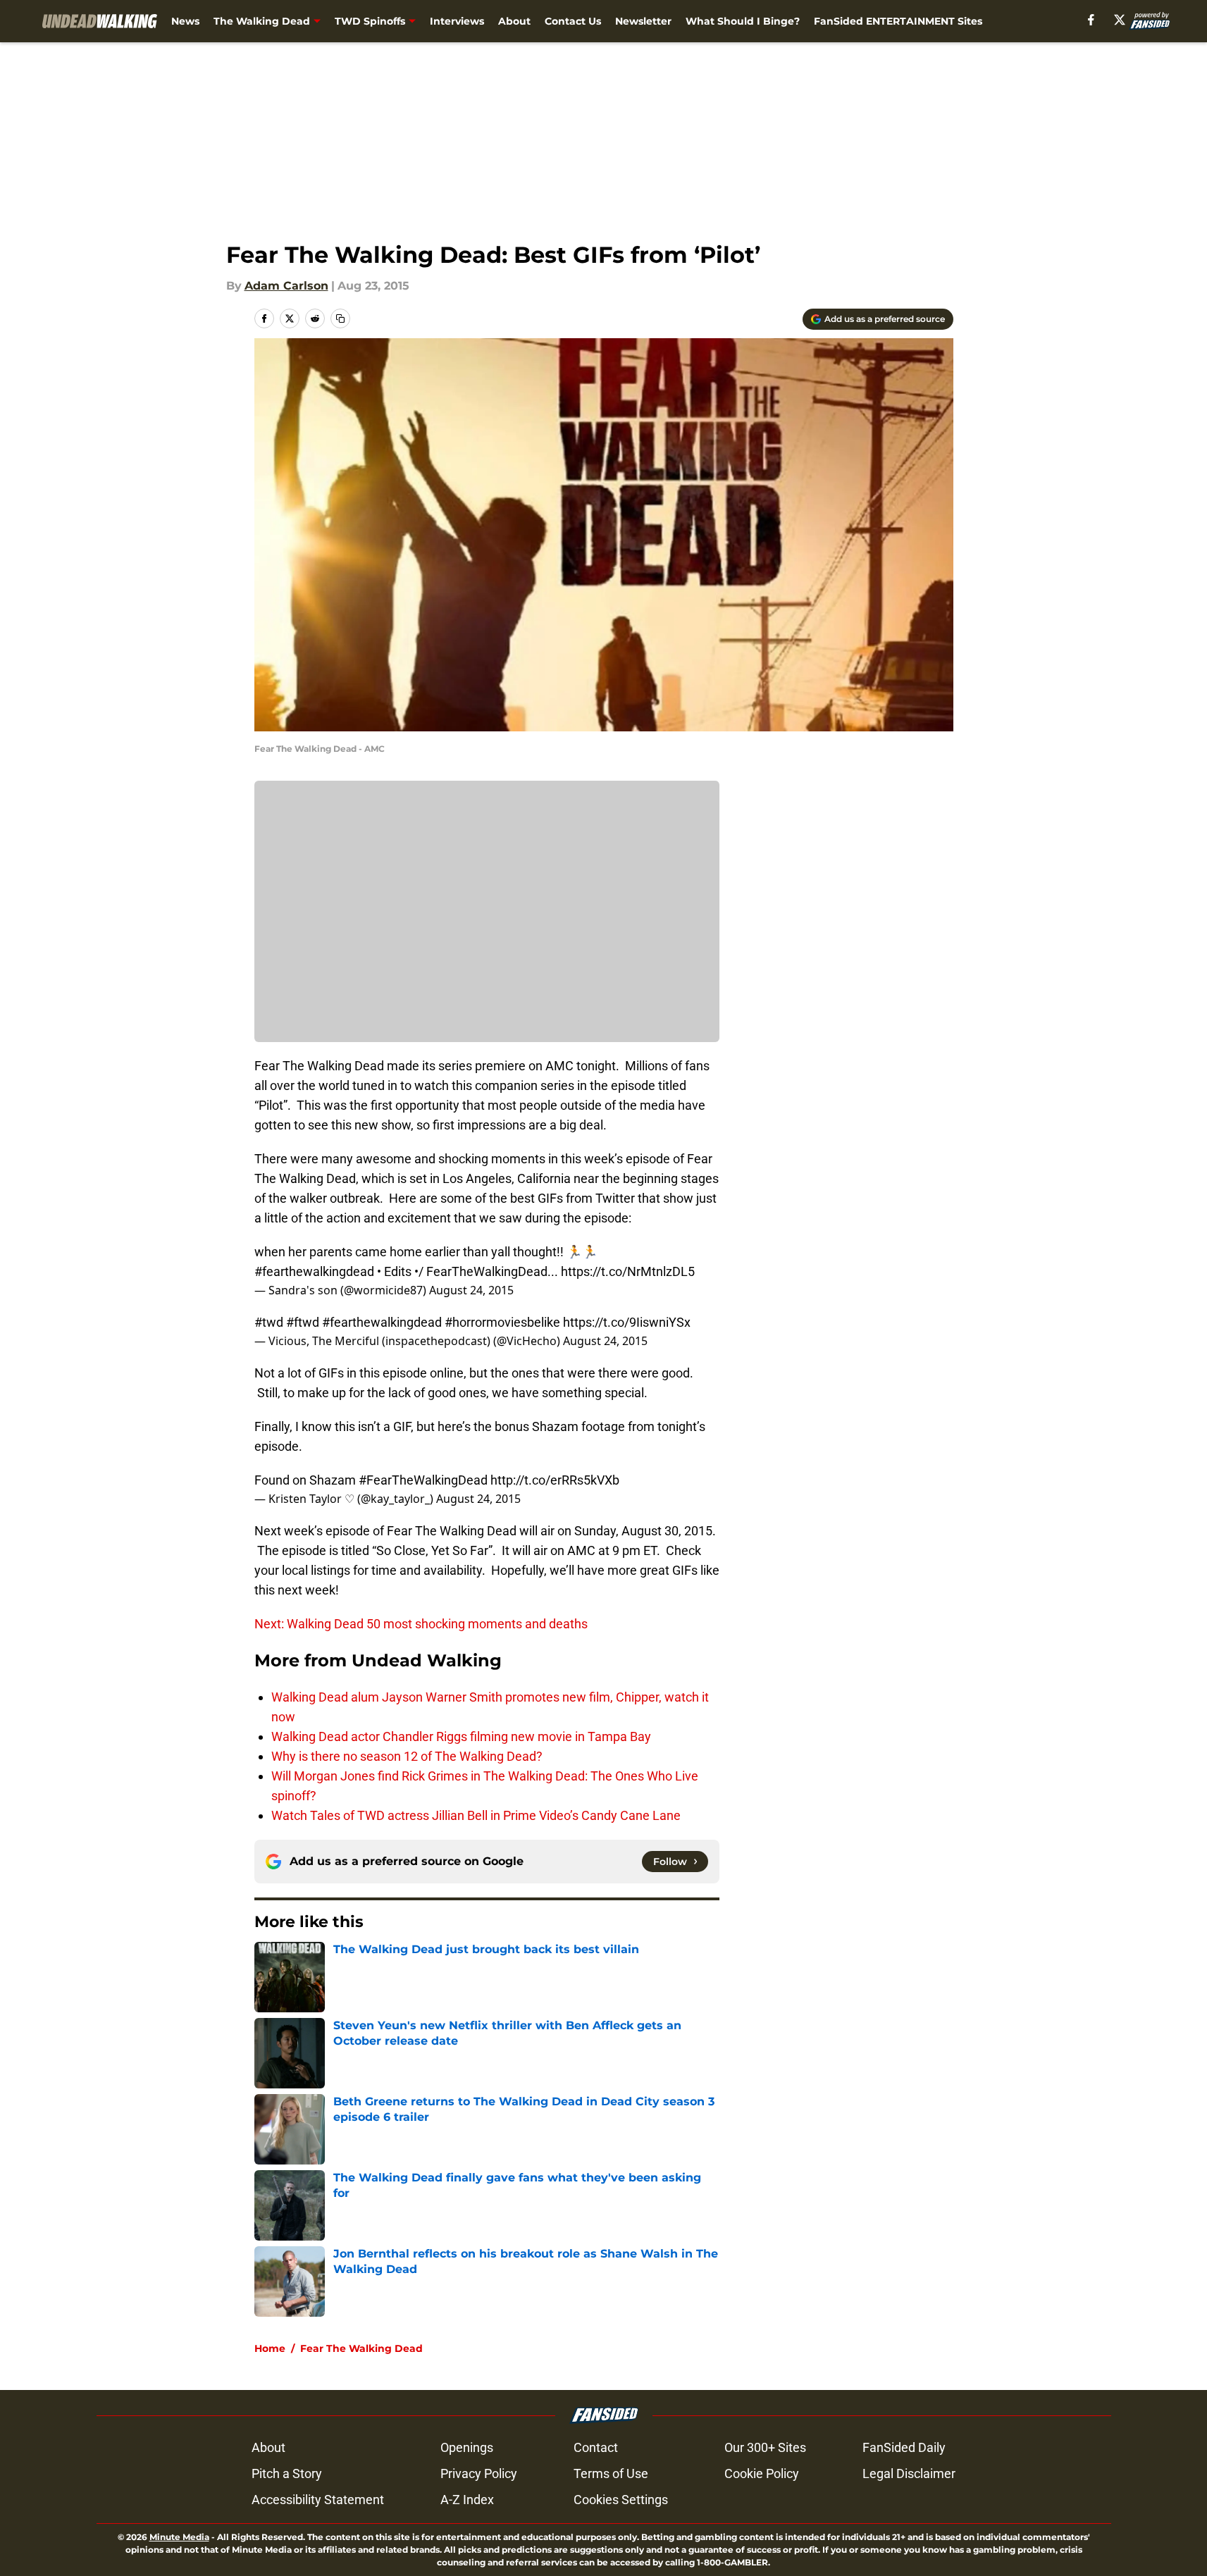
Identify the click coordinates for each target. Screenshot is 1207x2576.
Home (270, 2348)
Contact (596, 2447)
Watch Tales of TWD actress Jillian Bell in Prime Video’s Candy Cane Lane (476, 1815)
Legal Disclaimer (909, 2473)
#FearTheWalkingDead (423, 1480)
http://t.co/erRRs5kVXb (555, 1480)
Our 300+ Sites (765, 2447)
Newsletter (643, 21)
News (185, 21)
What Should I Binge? (743, 21)
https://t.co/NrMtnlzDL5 (628, 1271)
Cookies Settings (621, 2500)
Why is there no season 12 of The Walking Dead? (407, 1756)
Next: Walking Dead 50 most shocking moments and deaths (421, 1624)
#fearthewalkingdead (314, 1271)
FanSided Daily (904, 2447)
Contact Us (573, 21)
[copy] (340, 318)
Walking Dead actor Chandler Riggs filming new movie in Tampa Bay (461, 1736)
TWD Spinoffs (370, 21)
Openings (467, 2447)
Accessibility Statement (318, 2500)
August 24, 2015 (471, 1290)
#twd (269, 1322)
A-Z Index (467, 2500)
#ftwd (303, 1322)
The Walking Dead (262, 21)
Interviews (457, 21)
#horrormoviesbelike (502, 1322)
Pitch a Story (287, 2473)
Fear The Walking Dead (361, 2348)
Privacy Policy (479, 2473)
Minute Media (179, 2537)
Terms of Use (611, 2473)
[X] (1120, 20)
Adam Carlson (286, 286)
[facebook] (1091, 20)
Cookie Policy (762, 2473)
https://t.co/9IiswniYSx (627, 1322)
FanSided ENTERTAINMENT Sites (898, 21)
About (514, 21)
